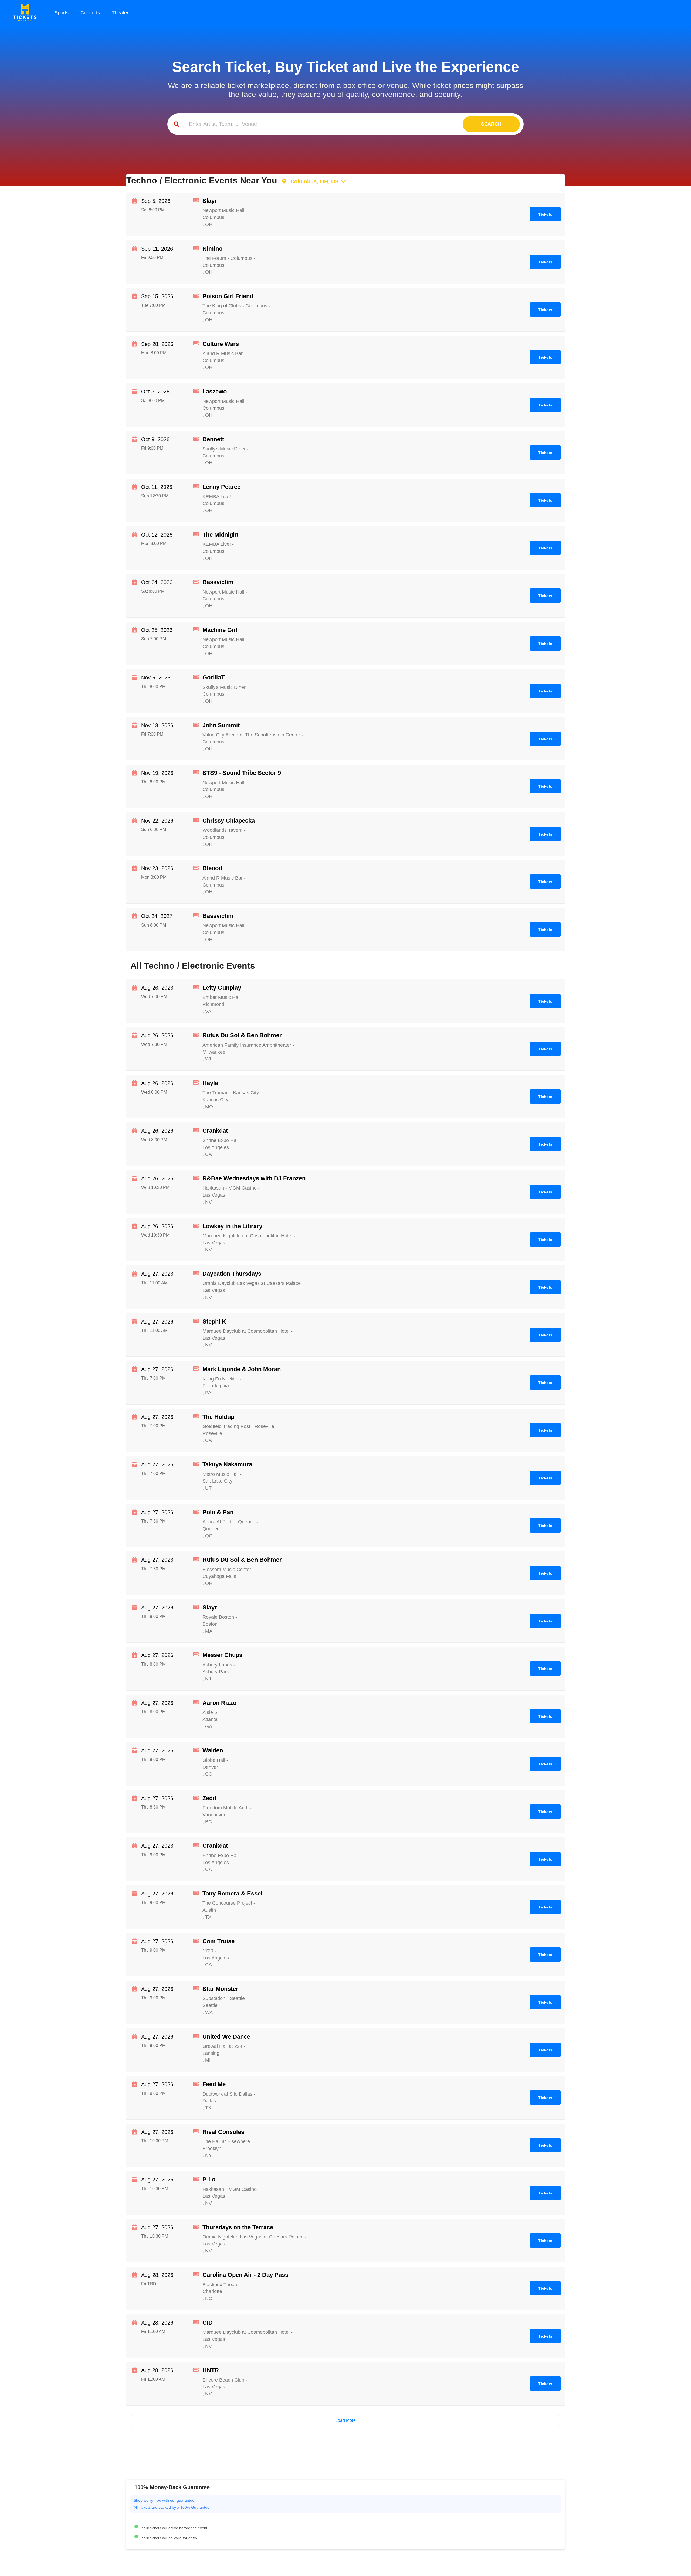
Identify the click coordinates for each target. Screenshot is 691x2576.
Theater (120, 13)
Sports (62, 13)
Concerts (90, 13)
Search (491, 124)
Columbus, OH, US (313, 181)
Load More (345, 2420)
